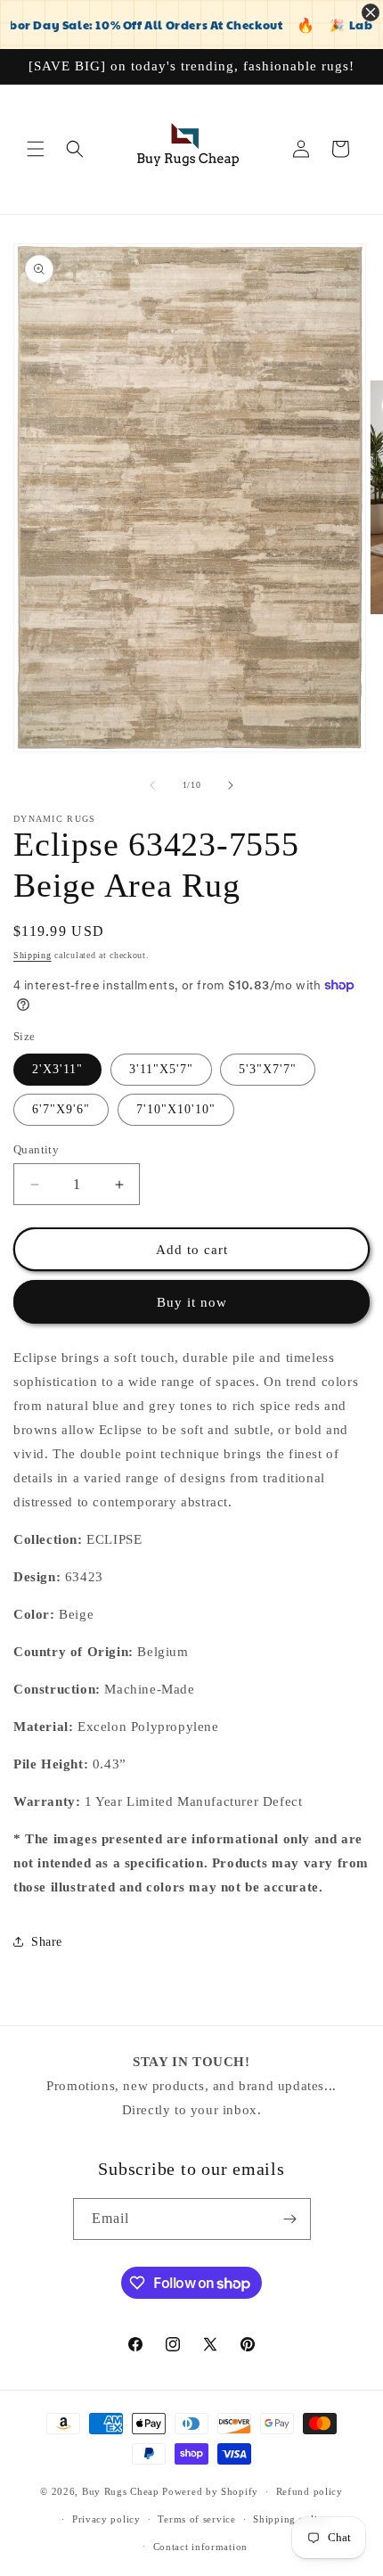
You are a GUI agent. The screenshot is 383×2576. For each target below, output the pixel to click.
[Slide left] (152, 785)
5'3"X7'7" (268, 1069)
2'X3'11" (57, 1069)
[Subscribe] (290, 2219)
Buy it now (192, 1302)
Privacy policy (106, 2519)
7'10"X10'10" (176, 1109)
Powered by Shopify (210, 2491)
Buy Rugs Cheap (121, 2491)
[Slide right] (231, 785)
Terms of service (196, 2519)
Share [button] (47, 1942)
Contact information (200, 2547)
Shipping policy (291, 2519)
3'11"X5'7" (161, 1069)
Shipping (33, 955)
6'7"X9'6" (61, 1109)
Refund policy (310, 2491)
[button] (36, 149)
